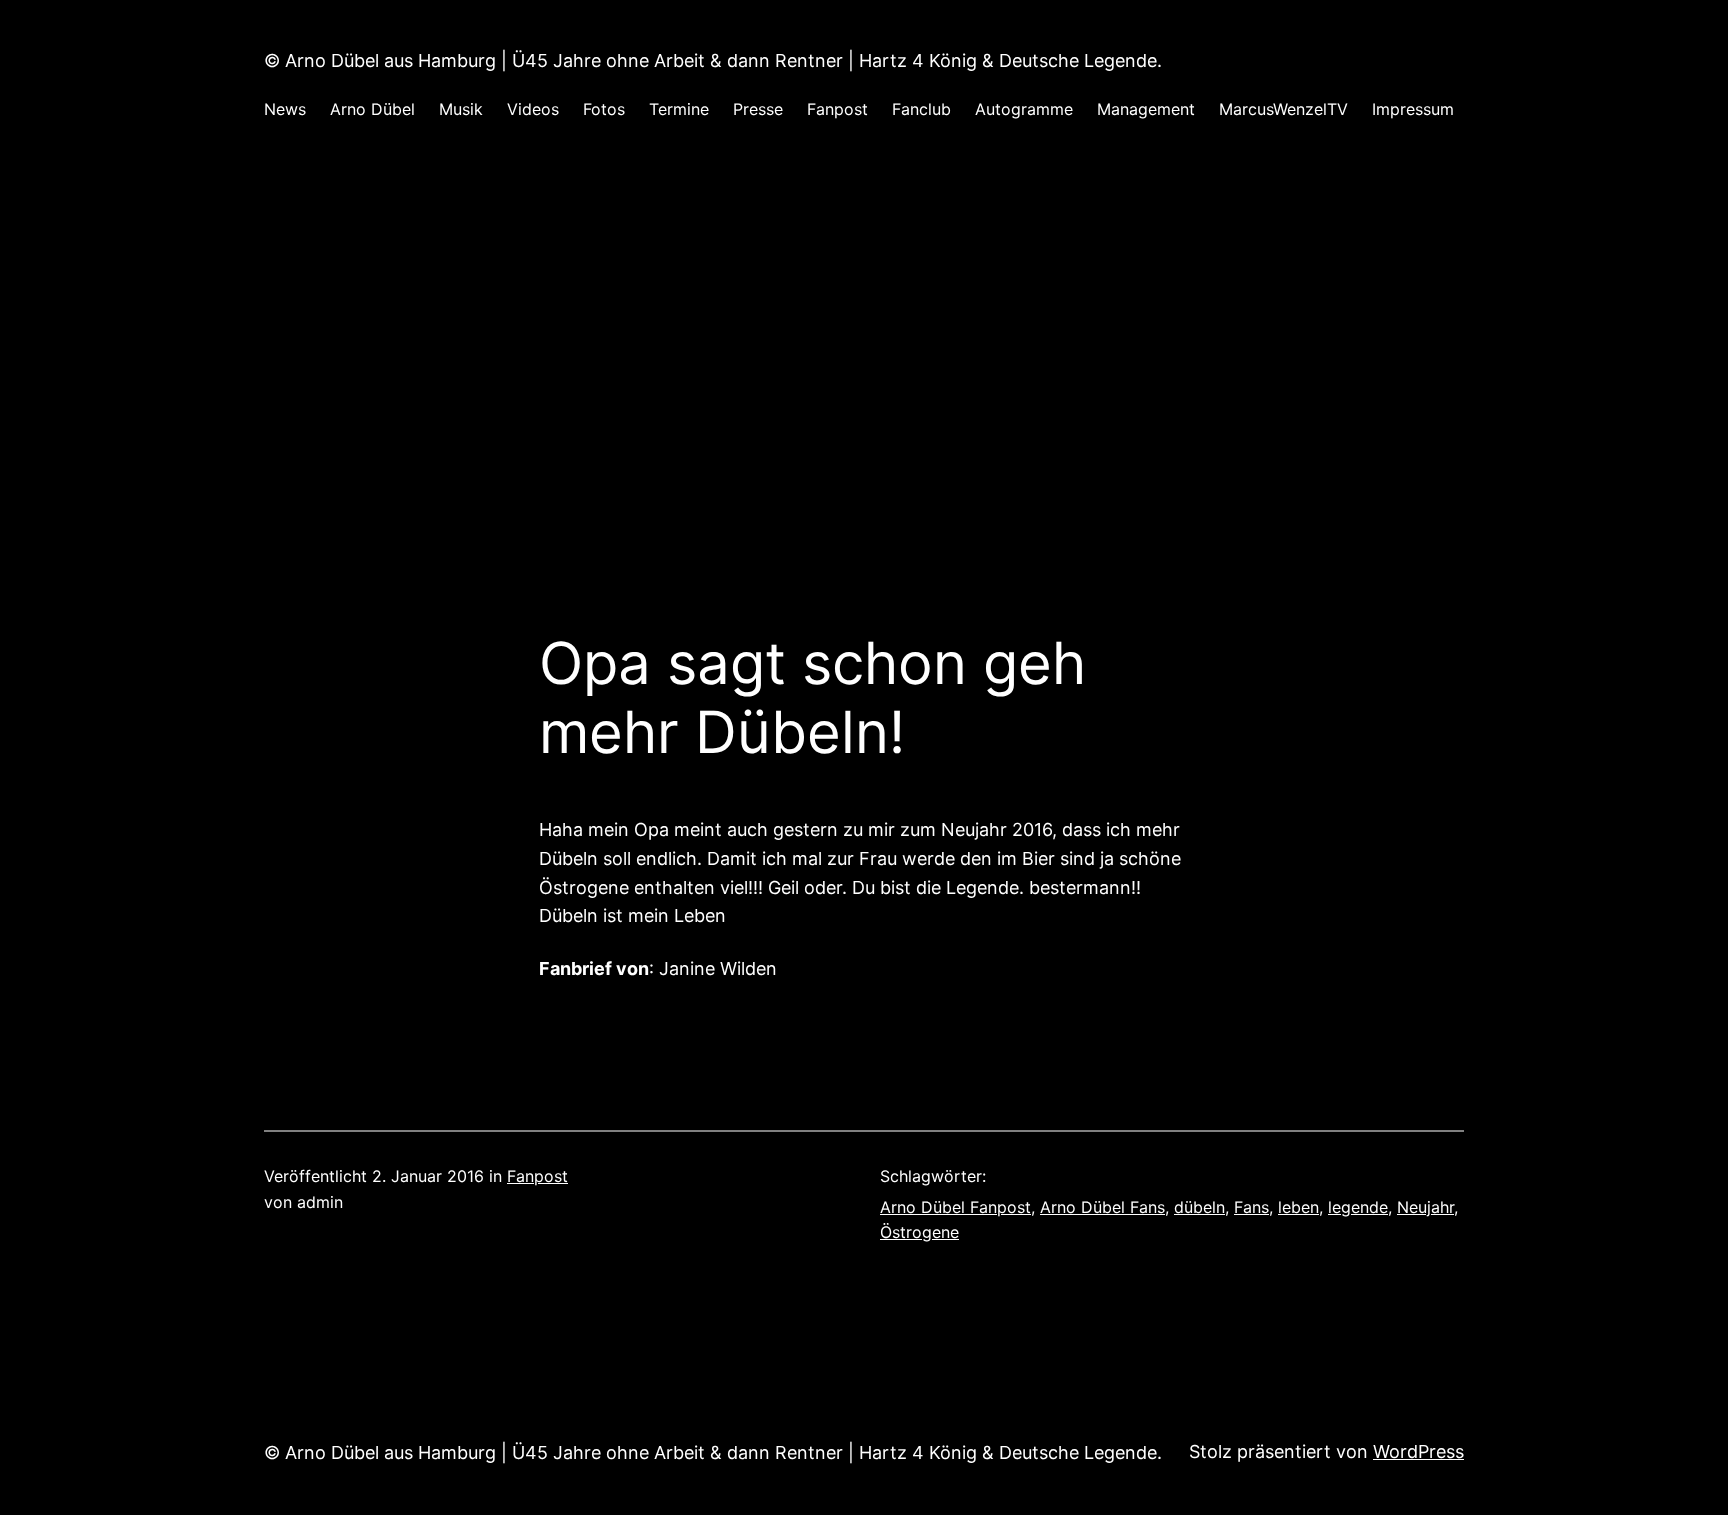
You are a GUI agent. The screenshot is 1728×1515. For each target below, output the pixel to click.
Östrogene (919, 1232)
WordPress (1418, 1451)
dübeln (1199, 1207)
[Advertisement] (864, 359)
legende (1358, 1207)
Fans (1251, 1207)
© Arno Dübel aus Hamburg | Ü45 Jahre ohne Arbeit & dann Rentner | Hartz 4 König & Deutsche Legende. (713, 60)
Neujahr (1425, 1207)
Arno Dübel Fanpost (955, 1207)
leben (1298, 1207)
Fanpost (537, 1176)
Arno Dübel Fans (1102, 1207)
